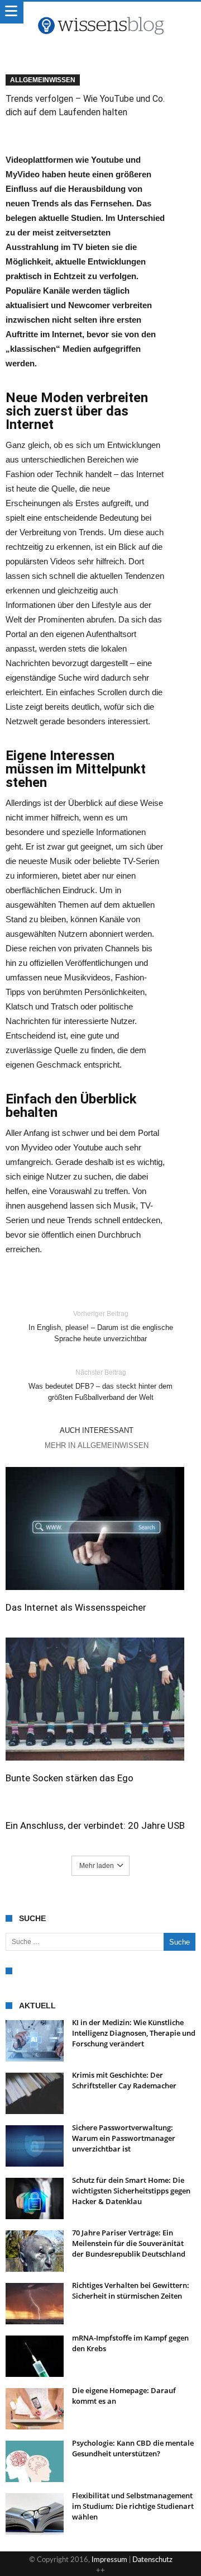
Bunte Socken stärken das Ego (70, 1778)
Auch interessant (97, 1430)
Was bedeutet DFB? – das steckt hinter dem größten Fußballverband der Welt (100, 1385)
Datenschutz (152, 2560)
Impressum (109, 2560)
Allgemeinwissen (43, 80)
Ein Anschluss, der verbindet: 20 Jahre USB (95, 1825)
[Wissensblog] (100, 13)
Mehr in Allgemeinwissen (97, 1445)
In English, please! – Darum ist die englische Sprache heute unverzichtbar (101, 1326)
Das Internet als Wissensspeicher (76, 1607)
